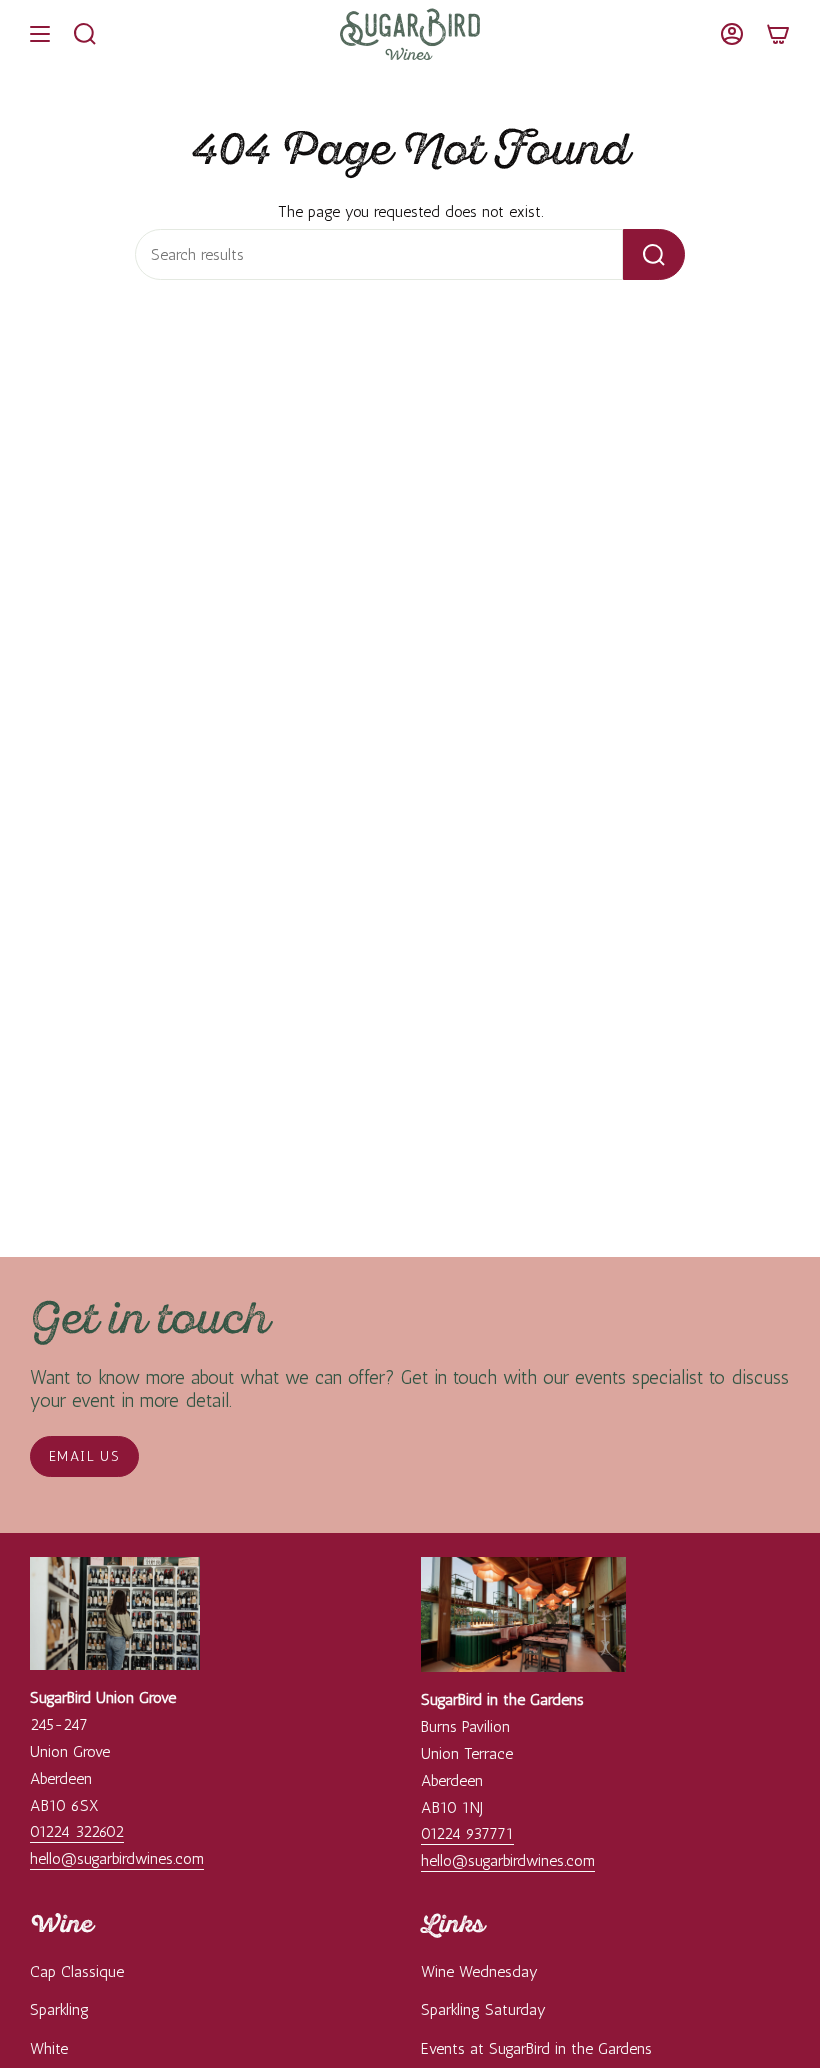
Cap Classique (77, 1971)
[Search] (654, 254)
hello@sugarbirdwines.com (117, 1858)
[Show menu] (40, 34)
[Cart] (778, 34)
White (49, 2048)
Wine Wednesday (479, 1971)
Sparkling (59, 2009)
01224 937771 (467, 1833)
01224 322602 (77, 1831)
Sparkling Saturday (483, 2009)
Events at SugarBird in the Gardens (536, 2048)
